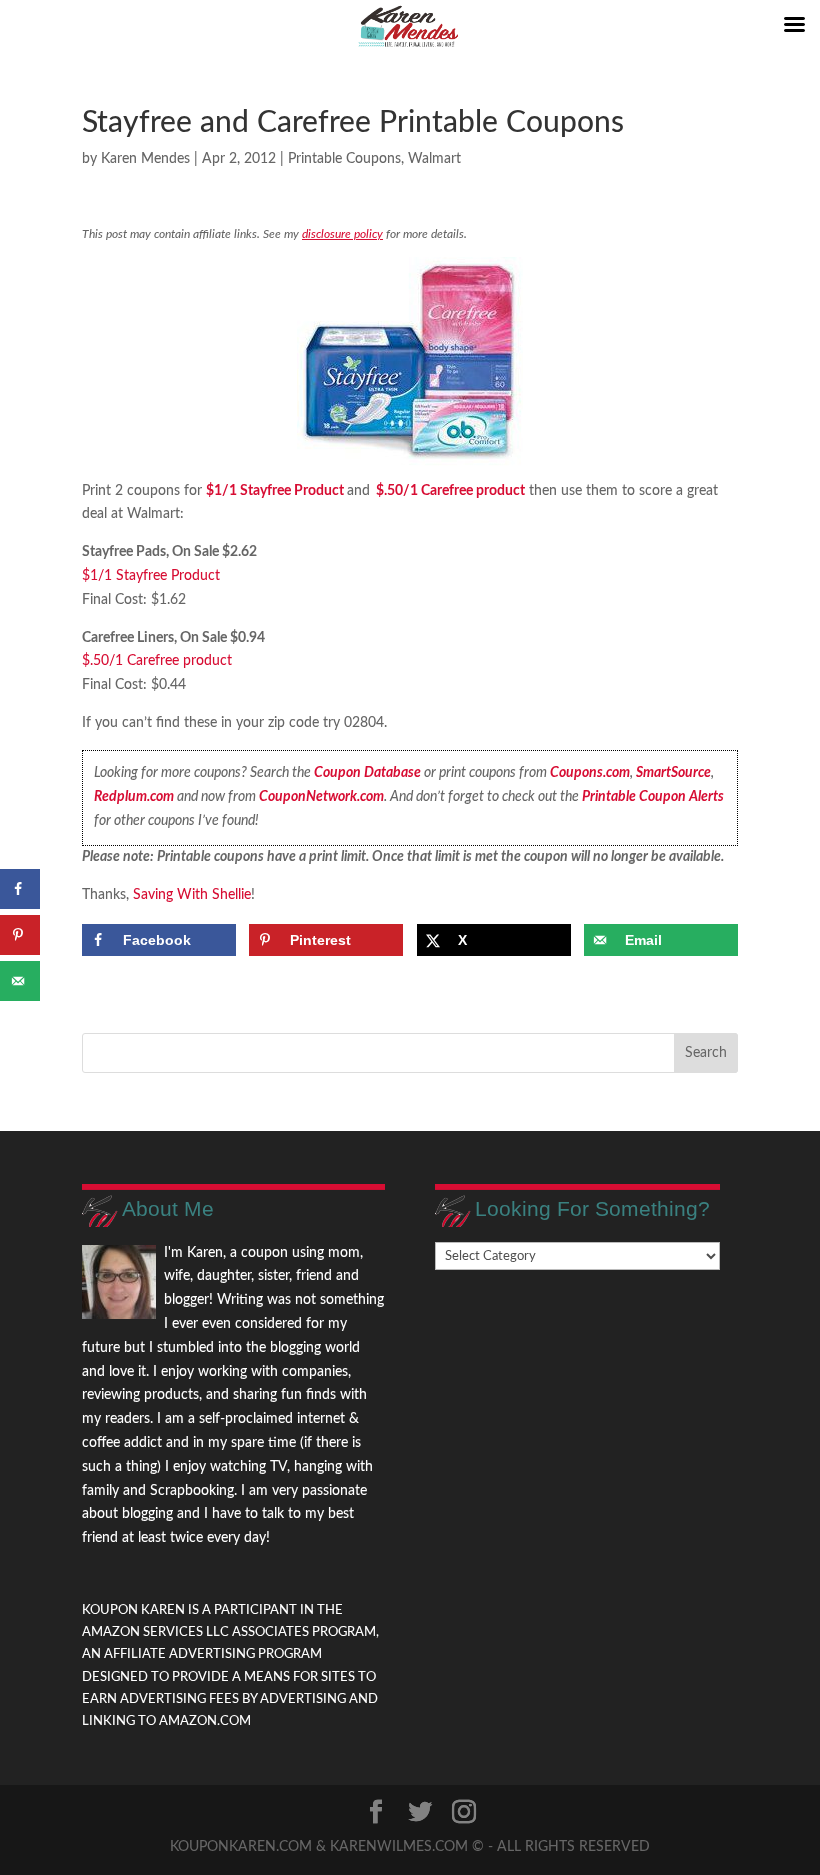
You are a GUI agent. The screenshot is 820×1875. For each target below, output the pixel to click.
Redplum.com (134, 797)
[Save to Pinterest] (20, 935)
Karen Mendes (145, 159)
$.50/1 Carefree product (450, 491)
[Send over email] (20, 981)
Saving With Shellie (192, 895)
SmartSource (673, 773)
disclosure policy (342, 234)
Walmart (434, 159)
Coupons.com (590, 773)
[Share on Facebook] (20, 889)
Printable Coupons (344, 159)
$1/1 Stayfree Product (275, 491)
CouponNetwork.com (321, 797)
